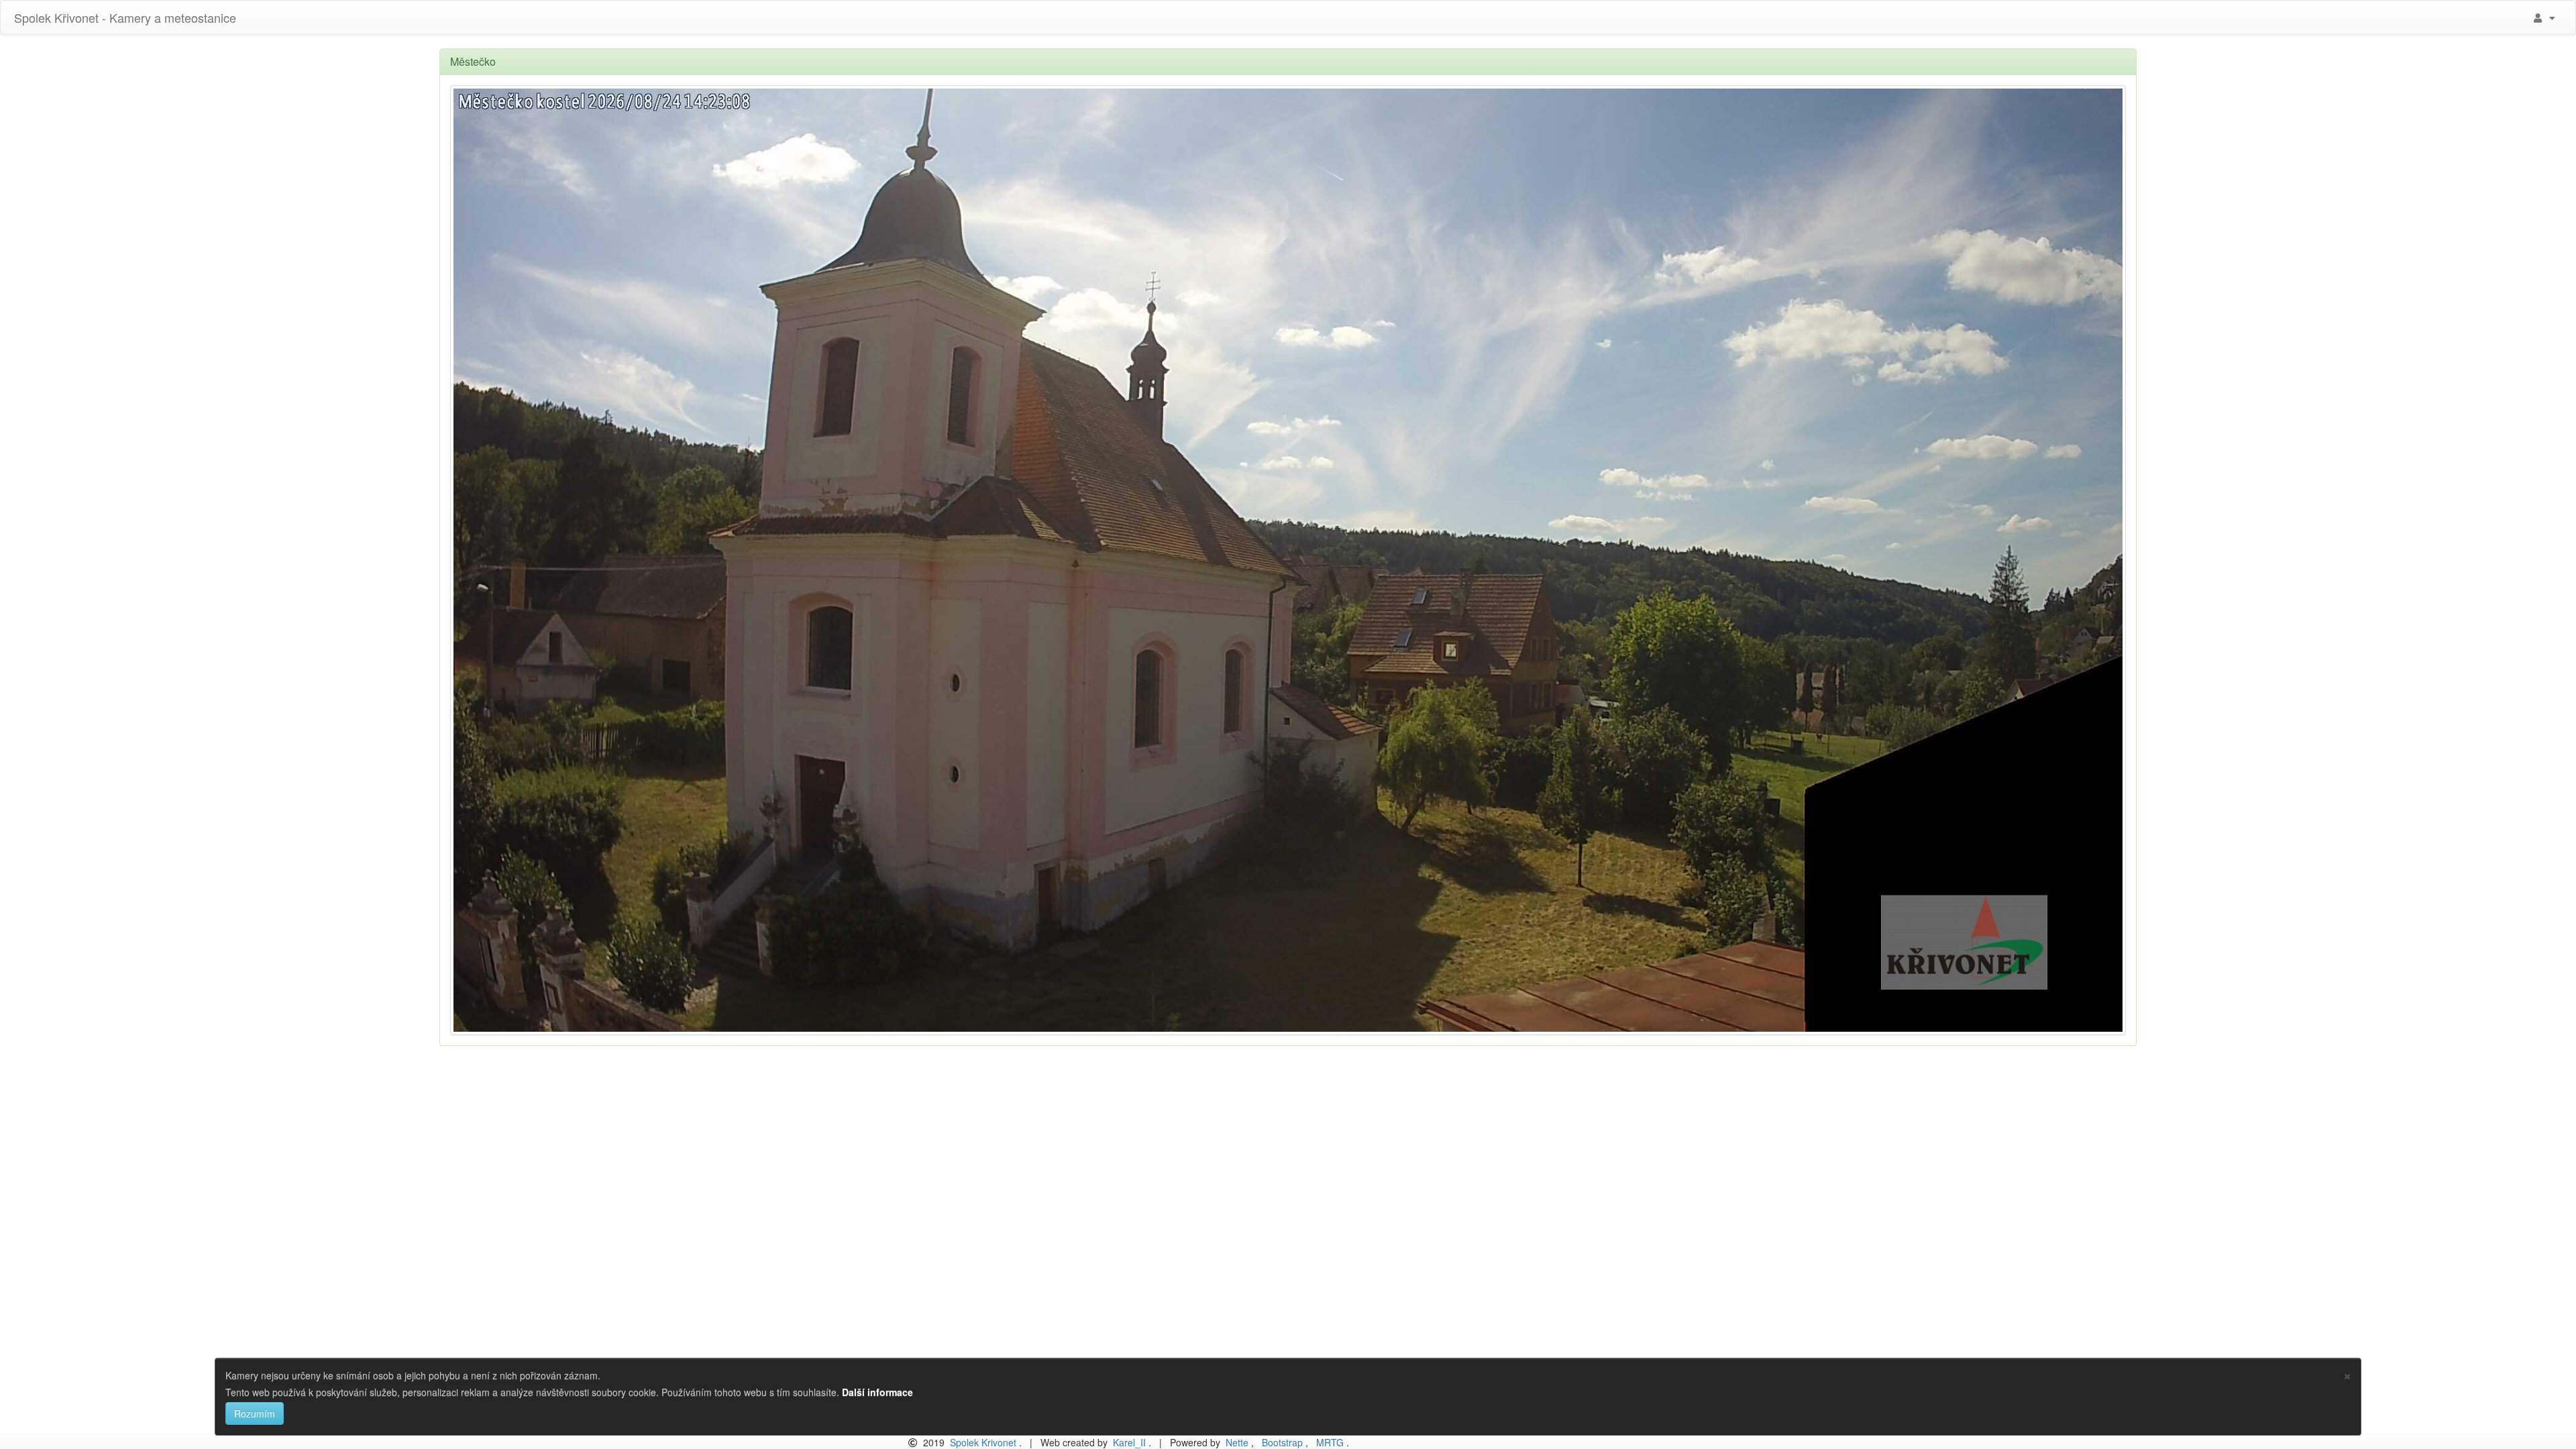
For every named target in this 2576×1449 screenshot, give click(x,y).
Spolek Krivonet (983, 1442)
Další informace (877, 1392)
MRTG (1330, 1442)
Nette (1237, 1442)
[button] (2543, 17)
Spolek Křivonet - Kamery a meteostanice (123, 17)
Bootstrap (1282, 1442)
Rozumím (255, 1413)
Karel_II (1129, 1442)
